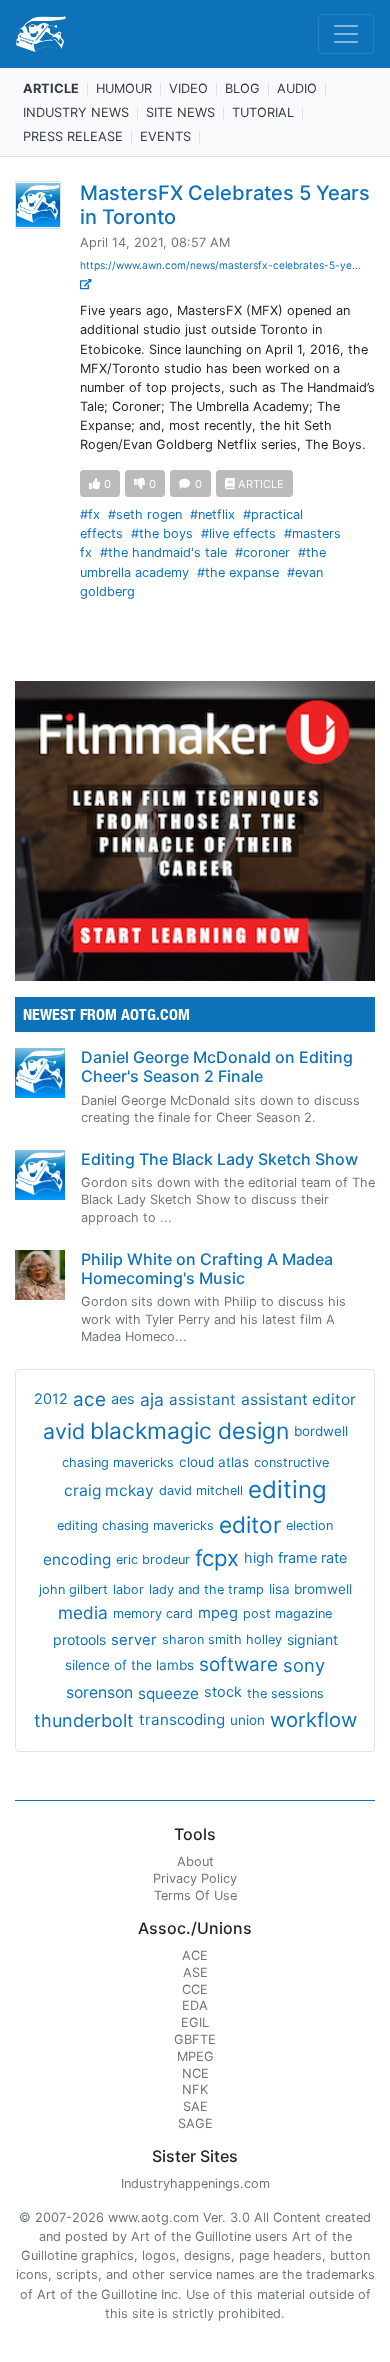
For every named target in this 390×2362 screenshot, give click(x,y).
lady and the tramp (206, 1589)
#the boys (162, 533)
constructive (291, 1462)
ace (89, 1399)
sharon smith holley (222, 1639)
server (134, 1640)
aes (123, 1399)
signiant (312, 1639)
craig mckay (109, 1490)
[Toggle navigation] (346, 34)
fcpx (217, 1558)
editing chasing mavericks (135, 1525)
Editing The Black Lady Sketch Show (219, 1159)
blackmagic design (189, 1431)
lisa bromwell (310, 1589)
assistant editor (298, 1399)
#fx (90, 514)
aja (152, 1399)
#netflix (212, 514)
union (247, 1720)
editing (287, 1489)
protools (79, 1639)
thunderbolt (84, 1720)
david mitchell (201, 1490)
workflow (313, 1719)
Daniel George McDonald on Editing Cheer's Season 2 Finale (217, 1066)
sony (304, 1665)
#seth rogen (145, 514)
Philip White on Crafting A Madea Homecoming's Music (207, 1268)
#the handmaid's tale (163, 552)
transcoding (182, 1719)
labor (128, 1589)
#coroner (262, 552)
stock (223, 1692)
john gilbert (73, 1589)
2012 (51, 1399)
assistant (202, 1399)
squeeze (168, 1693)
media (83, 1612)
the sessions (285, 1693)
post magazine (287, 1613)
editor (250, 1524)
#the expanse (238, 572)
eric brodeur (153, 1559)
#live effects (238, 533)
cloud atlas (214, 1462)
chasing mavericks (118, 1462)
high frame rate (295, 1558)
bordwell (321, 1431)
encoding (77, 1559)
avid (64, 1431)
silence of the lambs (129, 1665)
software (238, 1664)
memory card (153, 1613)
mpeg (218, 1613)
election (309, 1525)
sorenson (99, 1692)
